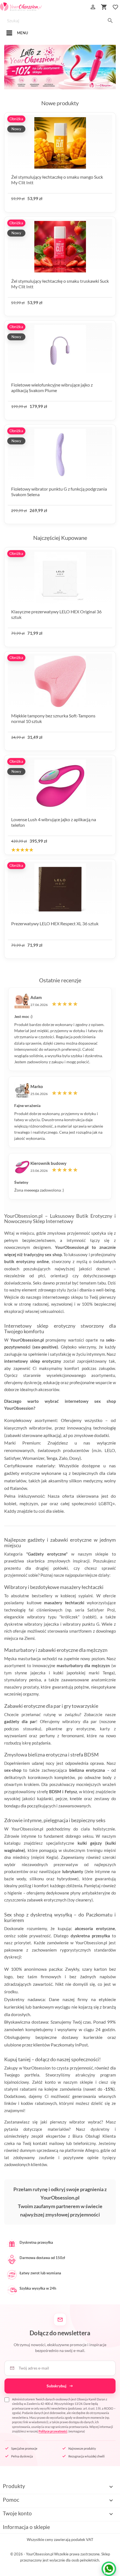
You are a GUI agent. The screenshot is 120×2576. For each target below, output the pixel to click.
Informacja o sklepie (26, 2527)
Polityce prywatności (53, 2431)
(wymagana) (64, 2415)
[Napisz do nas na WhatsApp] (109, 2569)
